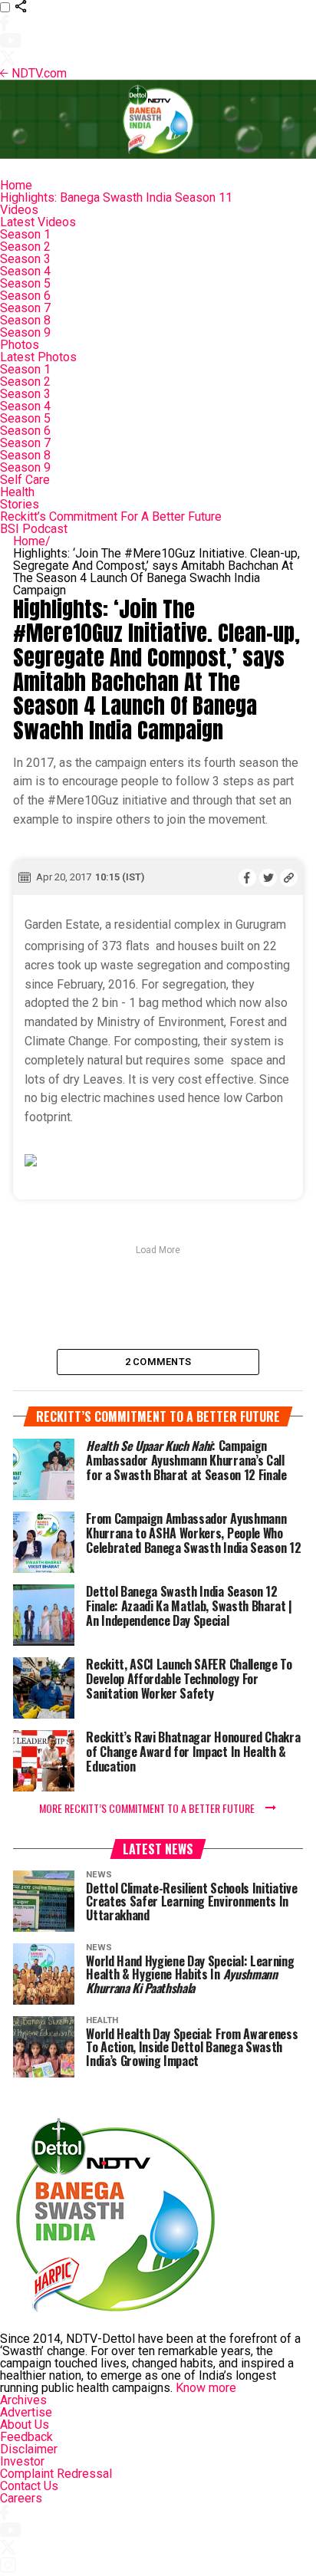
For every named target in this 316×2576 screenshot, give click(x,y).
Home (16, 185)
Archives (23, 2400)
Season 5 (25, 283)
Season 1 (25, 234)
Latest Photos (38, 357)
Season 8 (25, 320)
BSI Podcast (34, 529)
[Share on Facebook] (247, 877)
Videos (19, 210)
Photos (20, 345)
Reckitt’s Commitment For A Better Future (111, 517)
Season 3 (25, 259)
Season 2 (25, 247)
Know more (206, 2388)
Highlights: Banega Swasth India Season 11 (116, 197)
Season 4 (25, 271)
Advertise (26, 2412)
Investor (22, 2461)
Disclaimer (29, 2449)
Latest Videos (38, 222)
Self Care (25, 480)
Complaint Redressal (56, 2474)
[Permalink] (289, 877)
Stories (20, 504)
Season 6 (25, 296)
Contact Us (29, 2486)
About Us (25, 2425)
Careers (21, 2498)
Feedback (26, 2437)
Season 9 (25, 332)
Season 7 (25, 308)
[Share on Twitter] (268, 877)
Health (17, 492)
